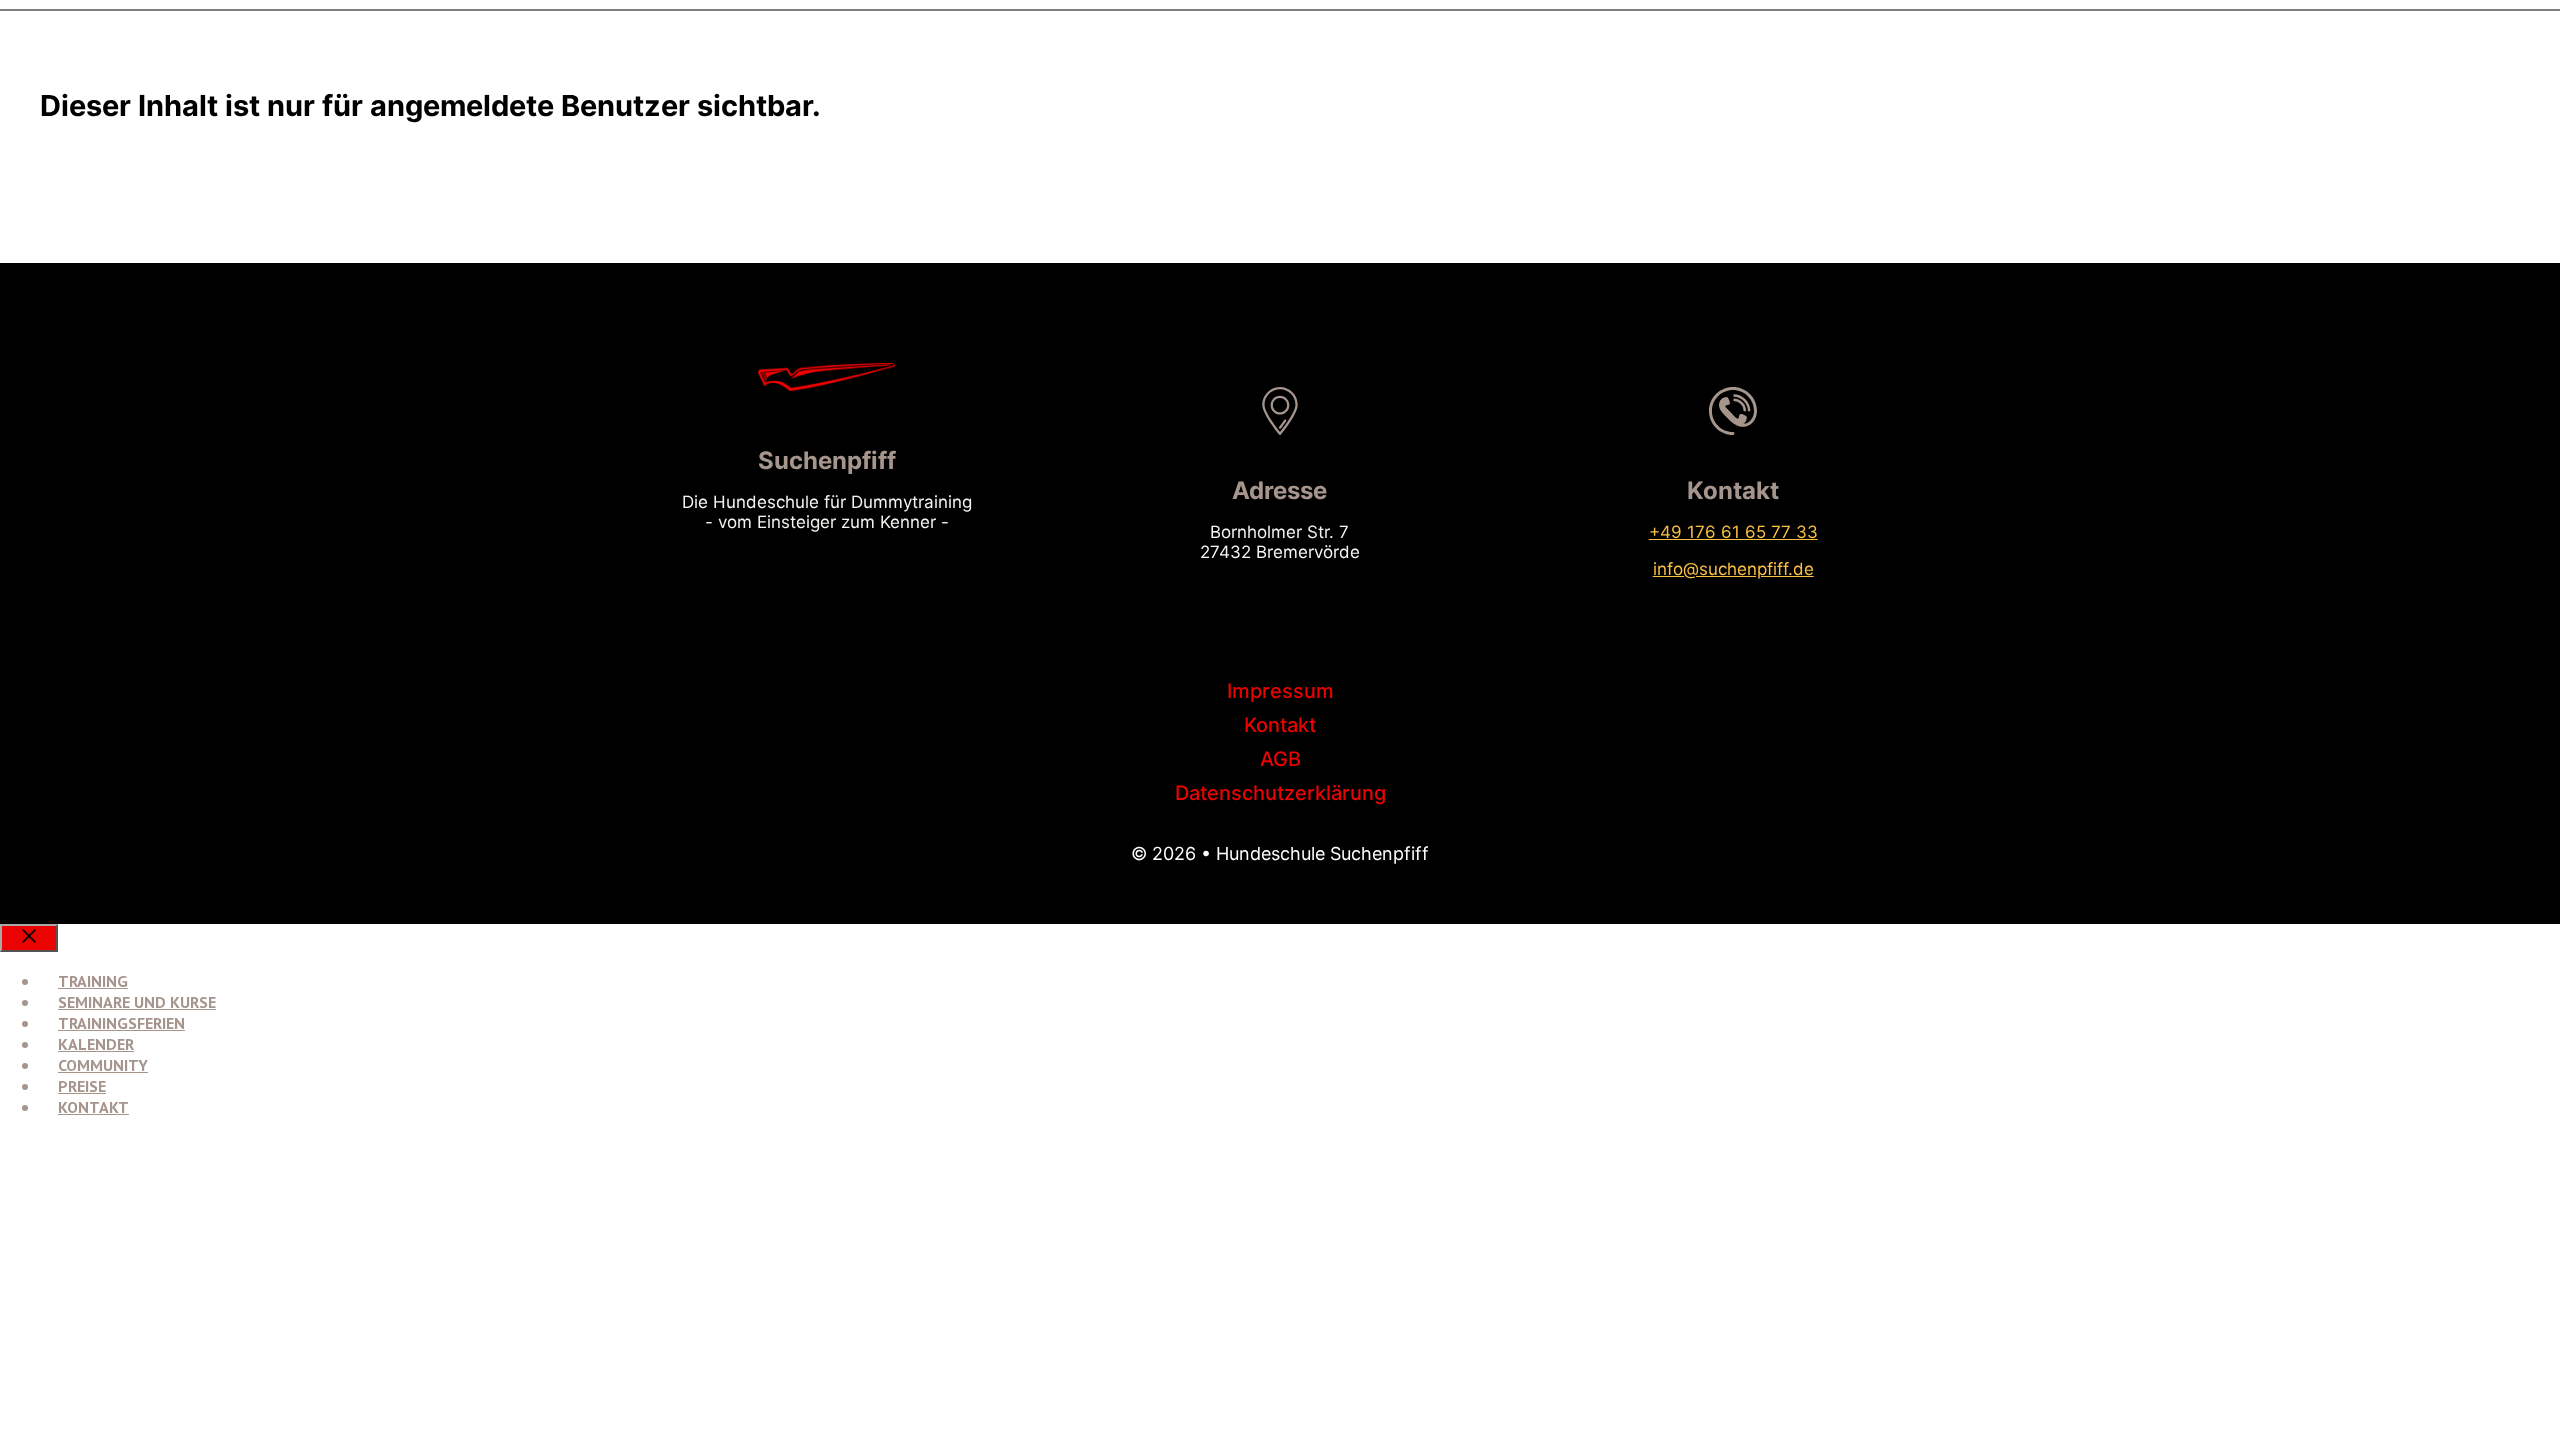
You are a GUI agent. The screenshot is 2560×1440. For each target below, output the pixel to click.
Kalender (96, 1044)
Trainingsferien (121, 1023)
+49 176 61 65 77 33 (1733, 532)
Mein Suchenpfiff (121, 1159)
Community (103, 1065)
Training (93, 981)
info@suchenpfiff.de (1733, 569)
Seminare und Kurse (137, 1002)
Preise (82, 1086)
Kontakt (93, 1107)
